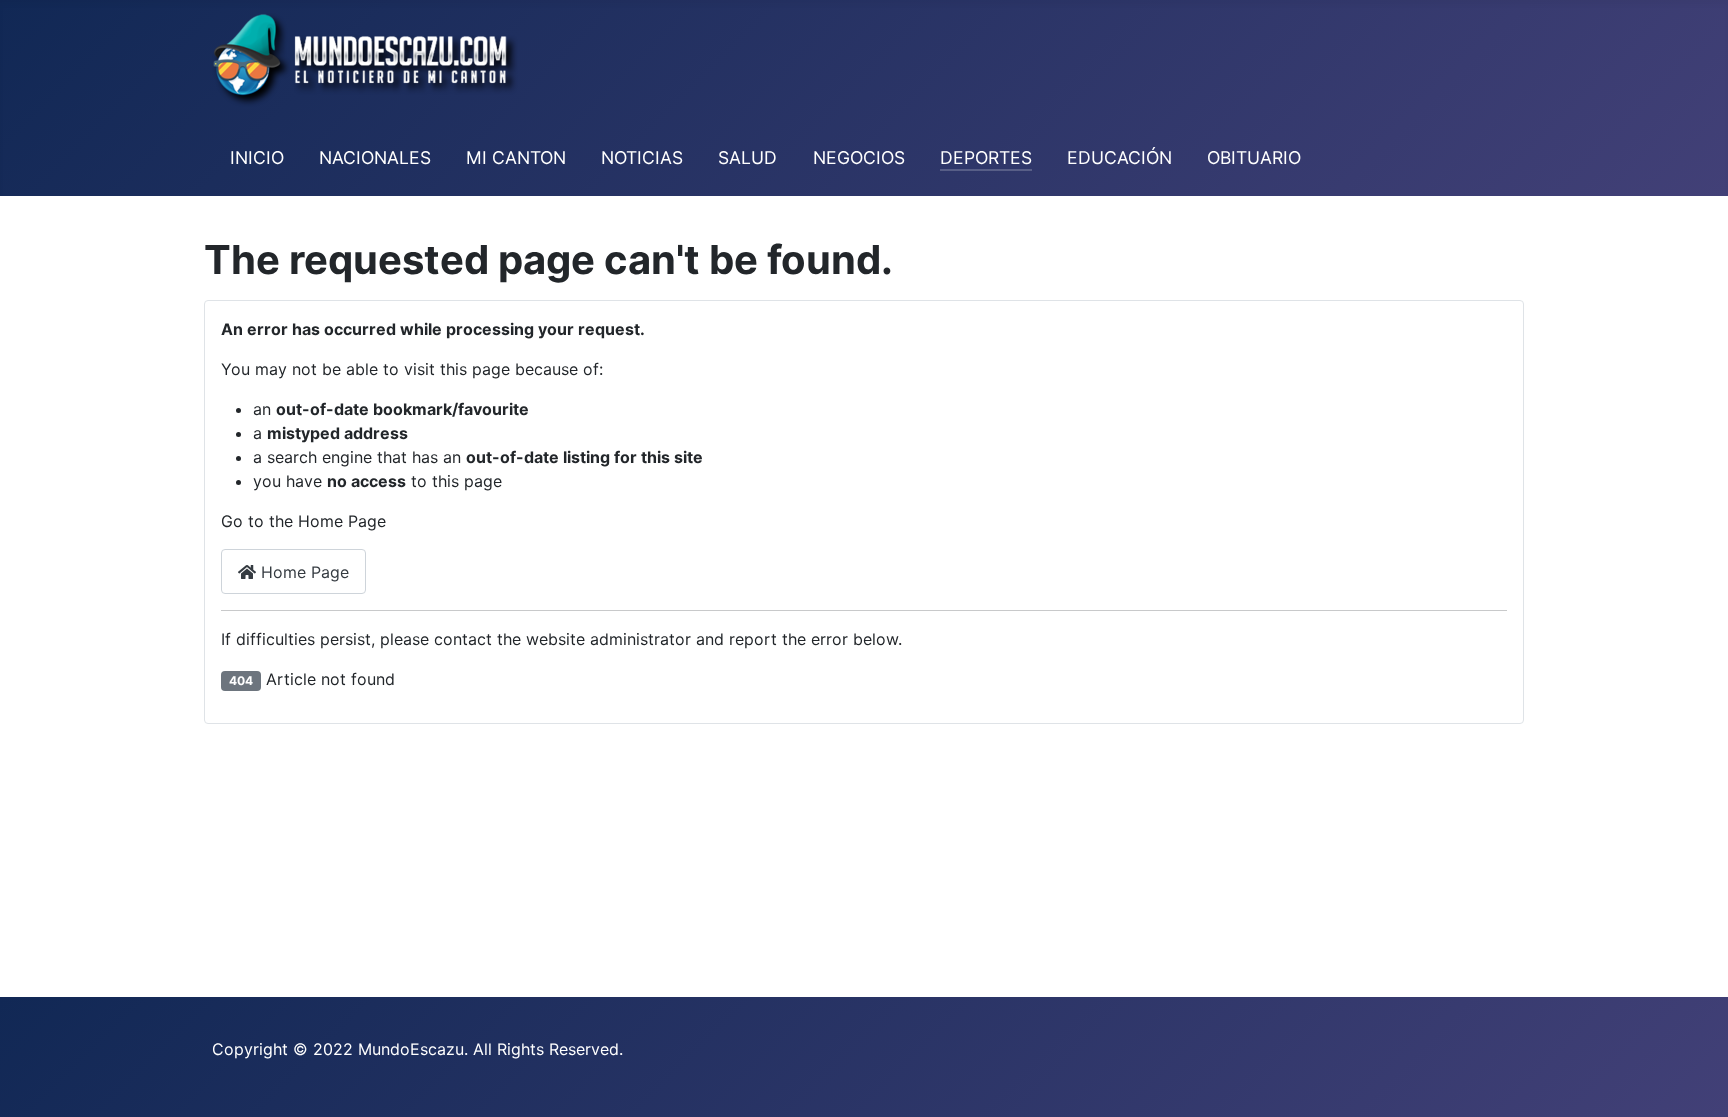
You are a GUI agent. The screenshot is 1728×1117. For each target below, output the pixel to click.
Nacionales (375, 157)
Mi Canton (516, 157)
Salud (747, 157)
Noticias (642, 157)
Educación (1119, 157)
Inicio (257, 157)
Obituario (1254, 157)
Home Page (302, 572)
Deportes (986, 157)
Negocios (859, 157)
